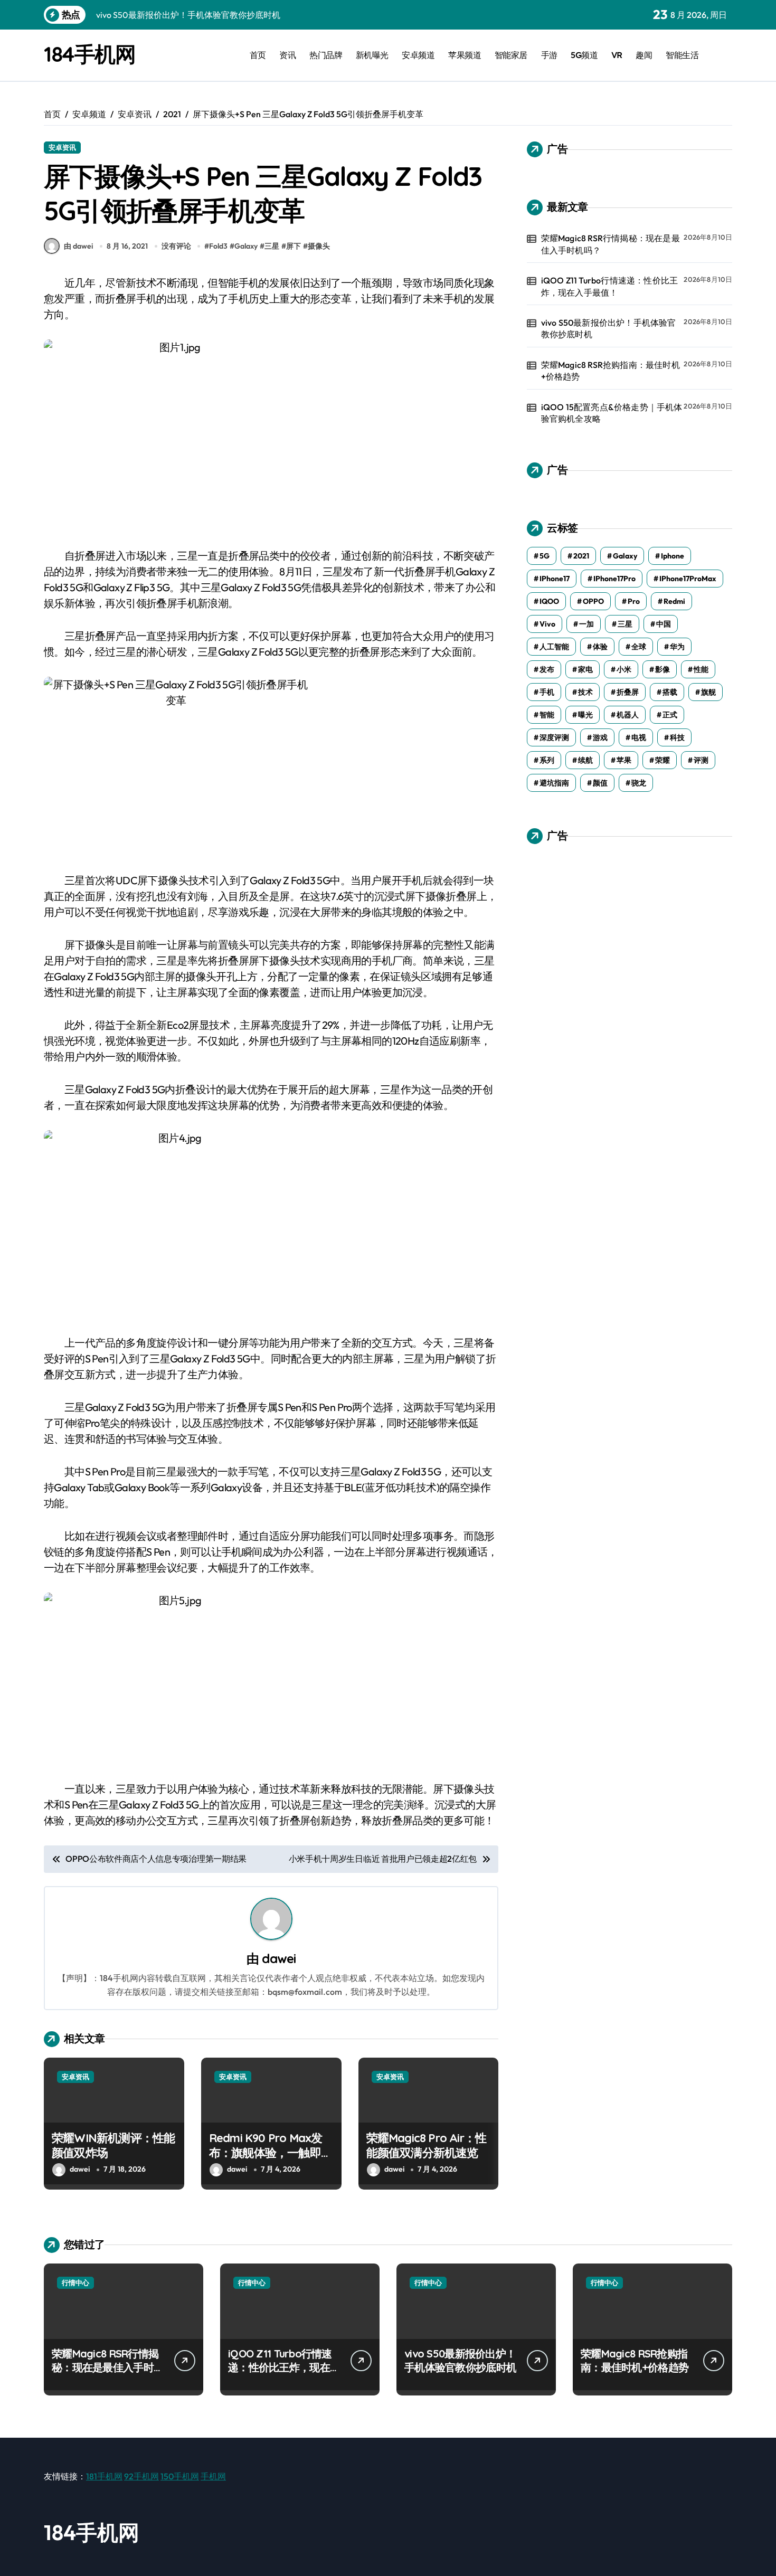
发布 (547, 669)
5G (545, 556)
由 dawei (78, 246)
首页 (258, 55)
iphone (673, 556)
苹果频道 (465, 55)
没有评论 (176, 246)
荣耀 (663, 760)
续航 (585, 760)
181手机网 (104, 2476)
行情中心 (75, 2283)
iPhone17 (555, 579)
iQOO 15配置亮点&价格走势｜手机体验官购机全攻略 (612, 413)
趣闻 (644, 55)
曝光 (585, 715)
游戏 (600, 737)
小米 (624, 669)
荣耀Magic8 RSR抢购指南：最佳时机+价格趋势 (611, 371)
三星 (272, 246)
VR (617, 55)
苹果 (624, 760)
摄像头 (319, 246)
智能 (547, 715)
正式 (670, 715)
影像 (663, 669)
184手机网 (89, 54)
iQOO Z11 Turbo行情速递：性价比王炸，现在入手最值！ (610, 286)
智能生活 (682, 55)
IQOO (549, 601)
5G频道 (584, 55)
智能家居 (511, 55)
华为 (677, 647)
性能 (701, 669)
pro (634, 601)
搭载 (670, 692)
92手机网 (141, 2476)
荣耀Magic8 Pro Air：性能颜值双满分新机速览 (427, 2146)
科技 (677, 737)
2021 (581, 556)
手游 (549, 55)
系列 (547, 760)
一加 (586, 624)
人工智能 (554, 647)
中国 (664, 624)
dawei (279, 1958)
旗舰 (708, 692)
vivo (547, 624)
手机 (547, 692)
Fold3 (218, 246)
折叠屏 (628, 692)
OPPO (593, 601)
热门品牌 (326, 55)
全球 (639, 647)
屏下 (294, 246)
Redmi (674, 601)
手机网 (213, 2476)
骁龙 (639, 783)
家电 (585, 669)
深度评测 (554, 737)
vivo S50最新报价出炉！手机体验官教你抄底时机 (609, 328)
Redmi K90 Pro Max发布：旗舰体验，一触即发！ (266, 2153)
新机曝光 (372, 55)
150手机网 (180, 2476)
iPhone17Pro (614, 579)
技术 (585, 692)
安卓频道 (418, 55)
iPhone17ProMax (688, 579)
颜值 (600, 783)
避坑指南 (554, 783)
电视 (639, 737)
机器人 (628, 715)
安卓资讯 (62, 147)
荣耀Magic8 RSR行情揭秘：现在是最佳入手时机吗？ (611, 244)
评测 (701, 760)
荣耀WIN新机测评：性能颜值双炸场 (113, 2146)
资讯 (287, 55)
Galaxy (246, 246)
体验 (600, 647)
